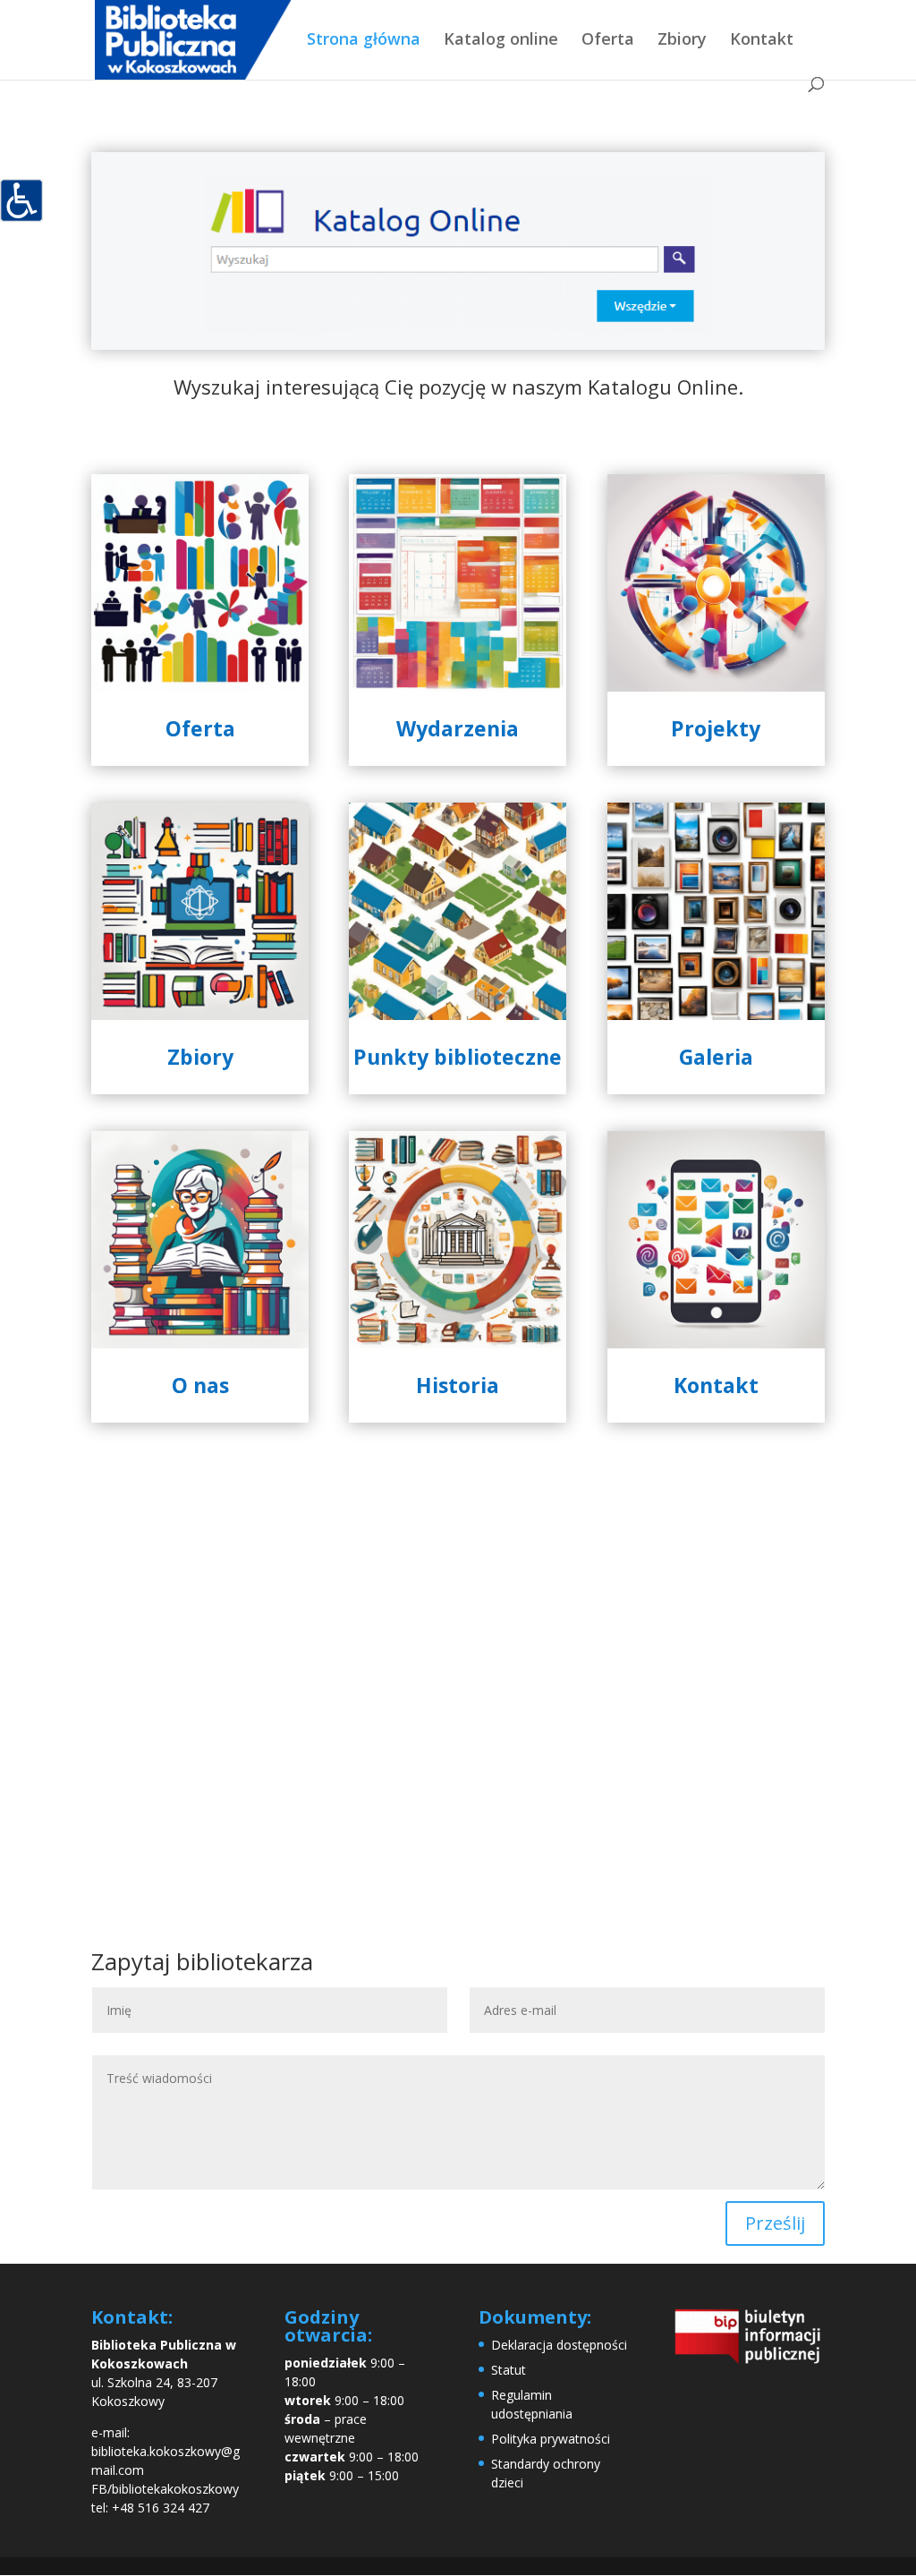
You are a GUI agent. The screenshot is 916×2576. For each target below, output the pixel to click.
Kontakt (762, 41)
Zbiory (682, 41)
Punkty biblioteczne (458, 1057)
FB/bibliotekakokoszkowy (165, 2489)
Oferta (608, 41)
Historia (458, 1385)
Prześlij (775, 2223)
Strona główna (364, 41)
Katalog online (501, 41)
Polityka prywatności (551, 2439)
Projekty (716, 728)
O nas (200, 1385)
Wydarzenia (458, 728)
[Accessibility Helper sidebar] (21, 200)
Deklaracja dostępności (559, 2345)
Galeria (716, 1057)
